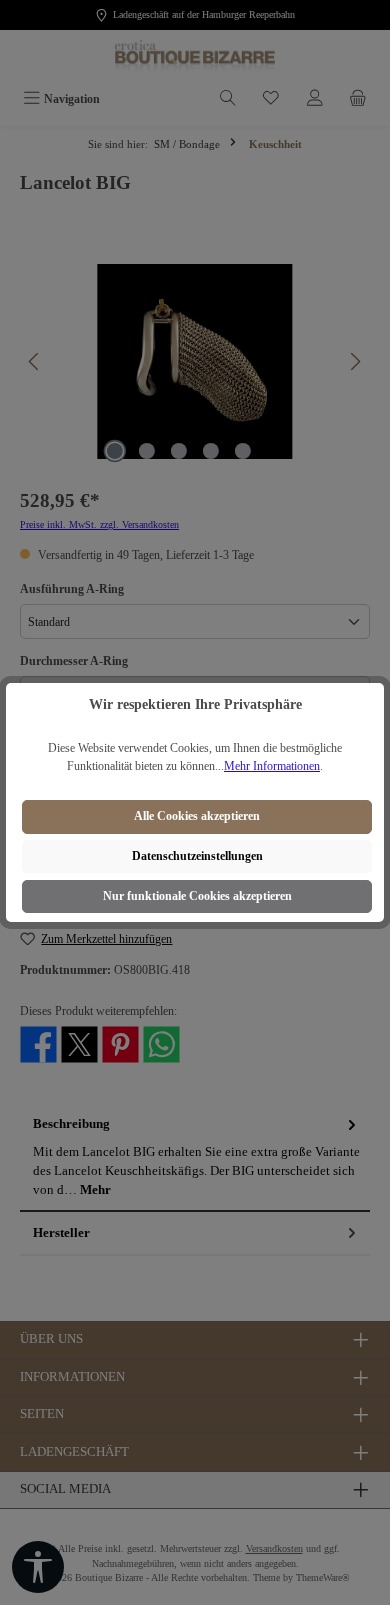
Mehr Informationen (272, 766)
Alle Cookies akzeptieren (197, 816)
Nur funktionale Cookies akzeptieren (197, 896)
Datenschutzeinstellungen (197, 856)
